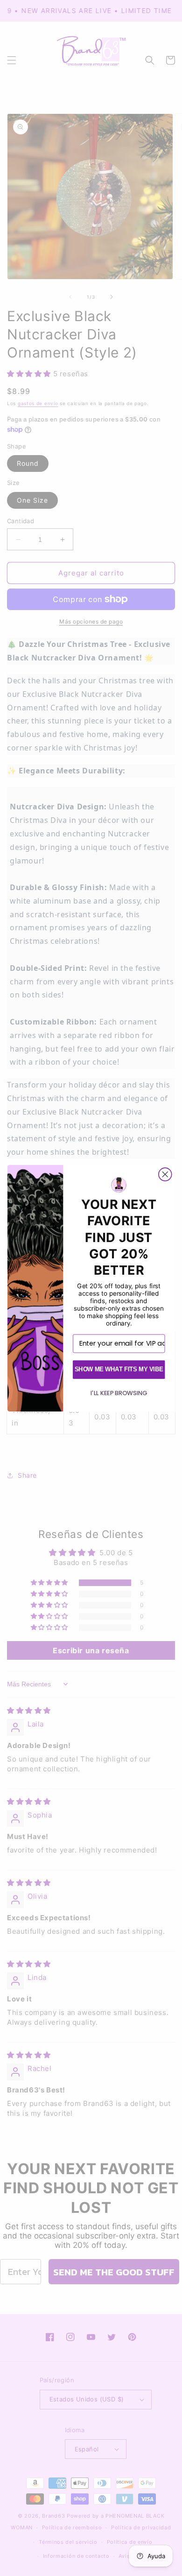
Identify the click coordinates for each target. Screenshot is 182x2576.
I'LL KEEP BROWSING (119, 1393)
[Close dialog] (165, 1174)
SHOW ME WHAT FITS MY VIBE (119, 1369)
